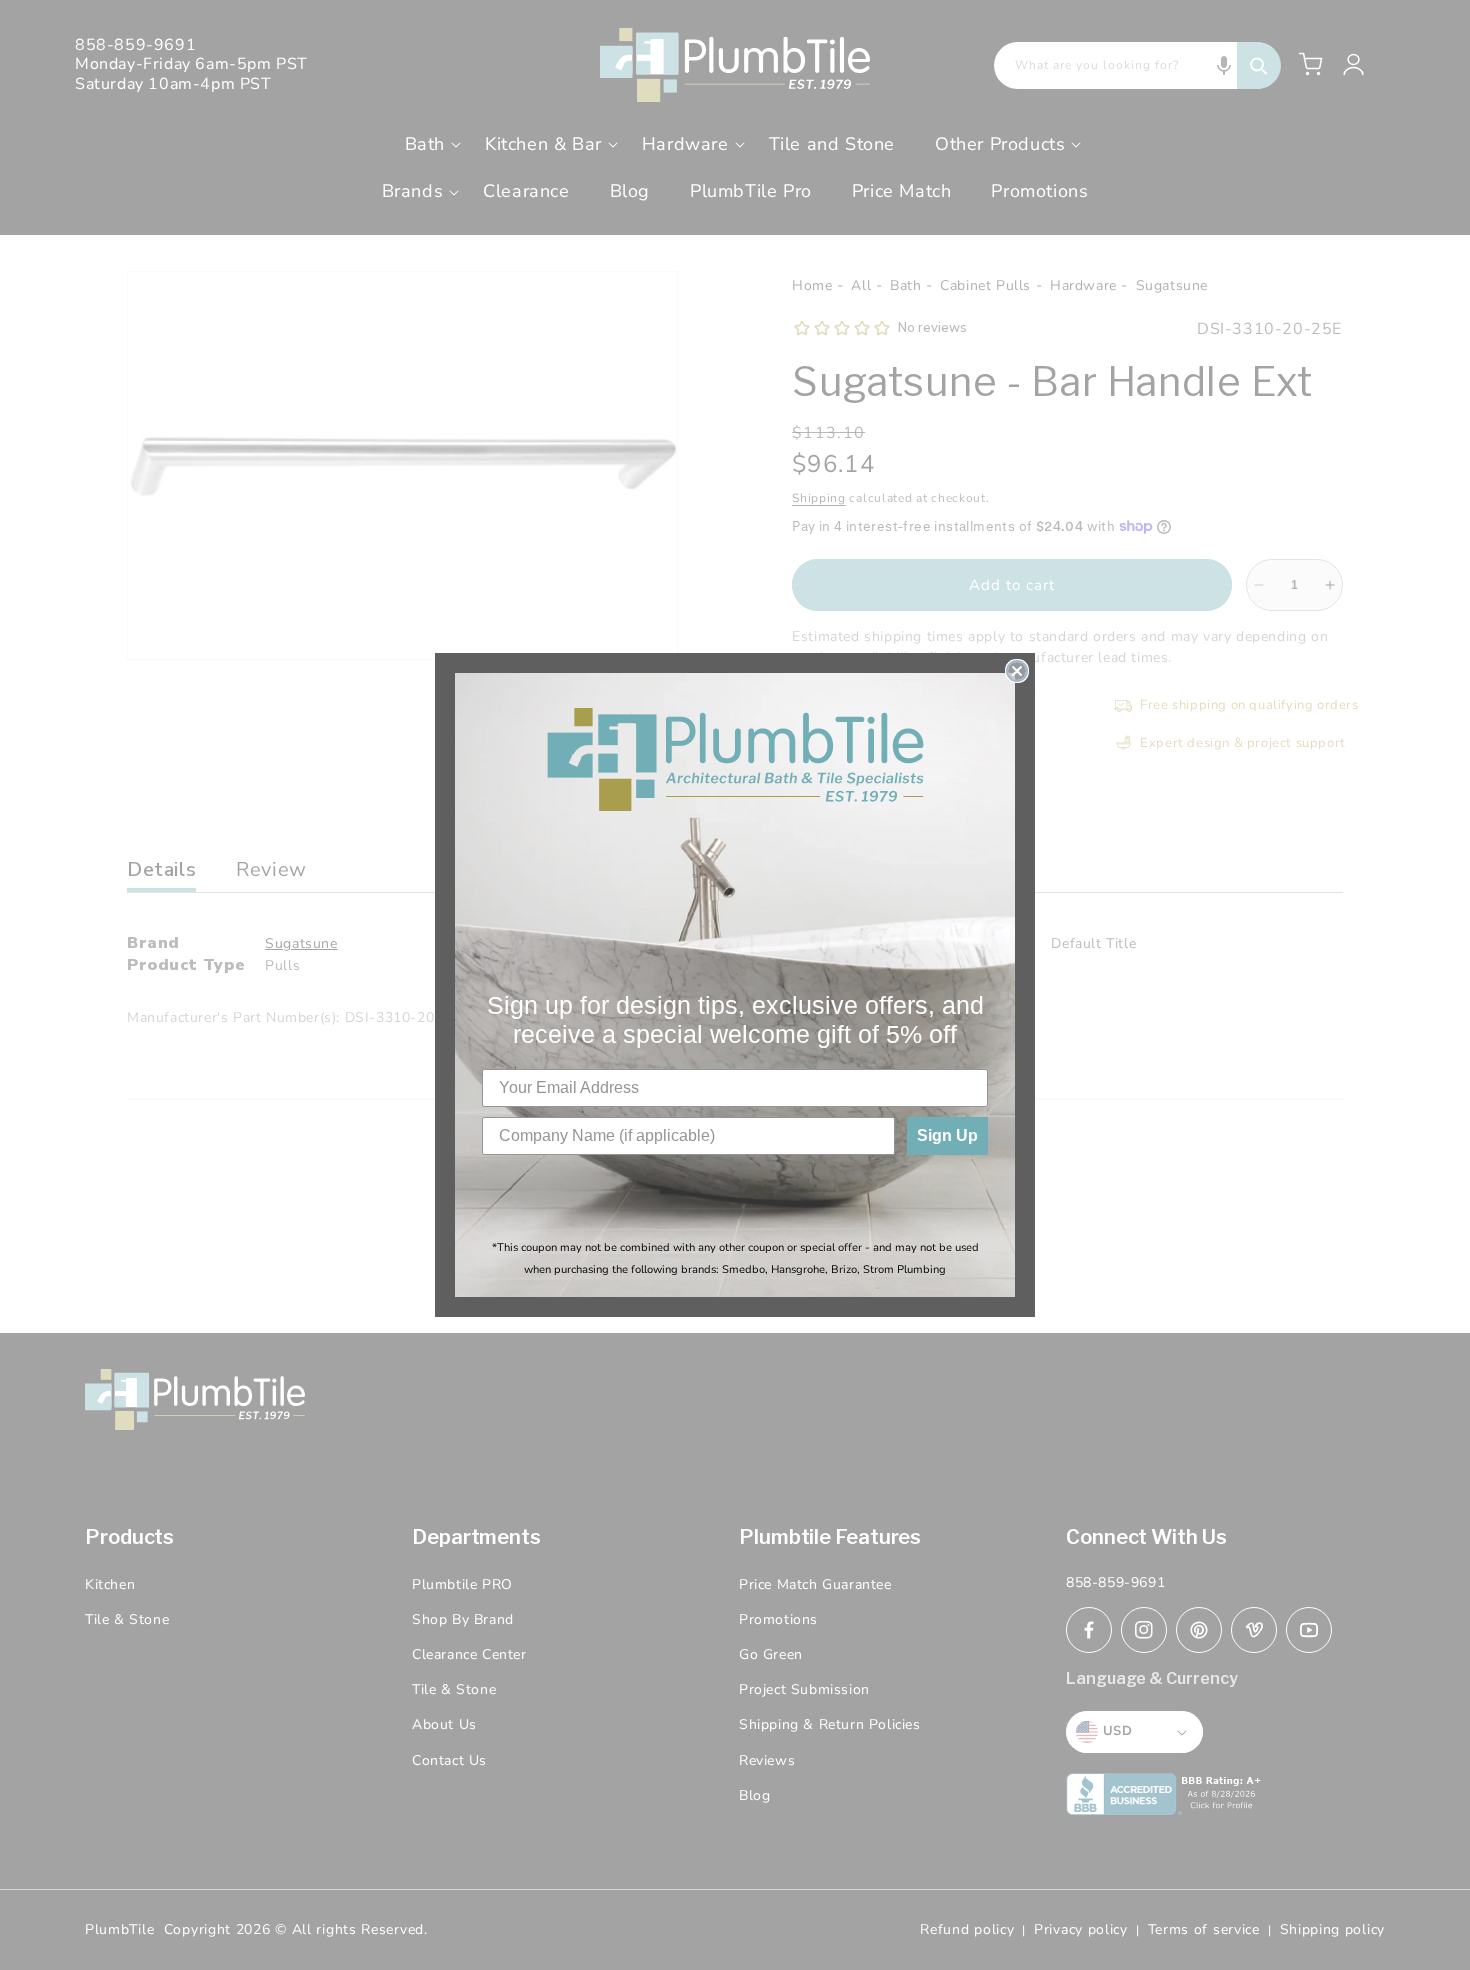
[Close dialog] (1017, 671)
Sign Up (947, 1135)
